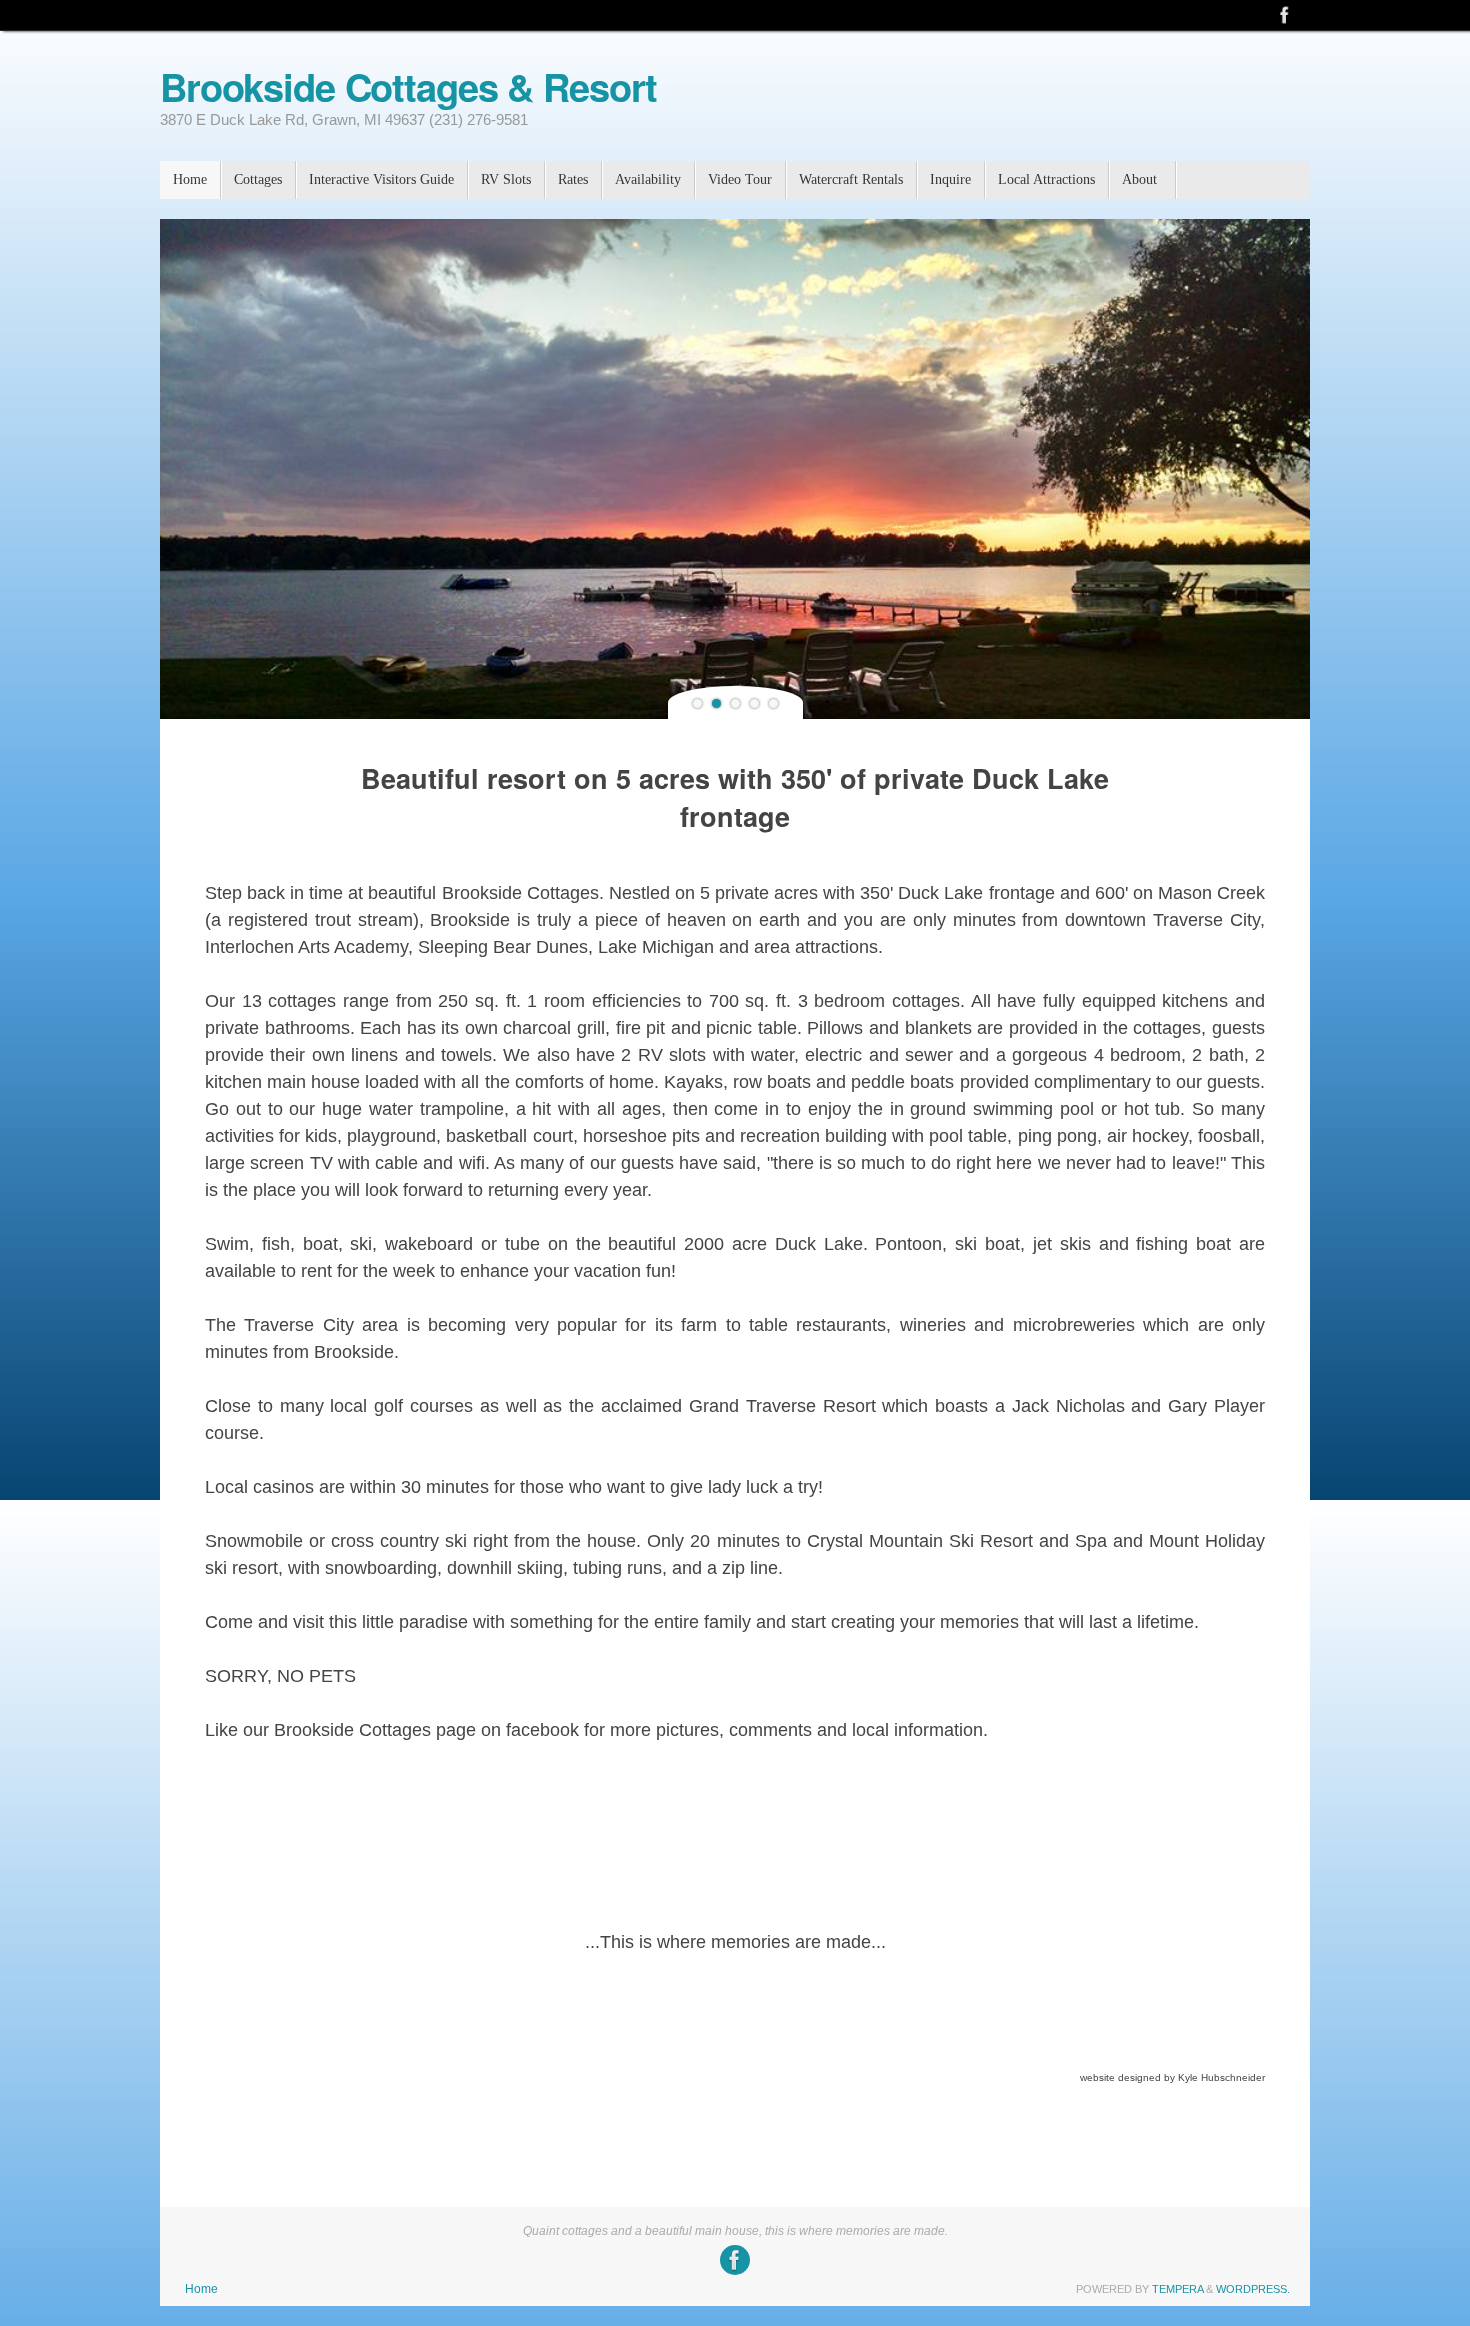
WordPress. (1253, 2289)
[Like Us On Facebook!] (1285, 15)
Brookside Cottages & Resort (408, 87)
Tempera (1177, 2289)
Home (201, 2289)
